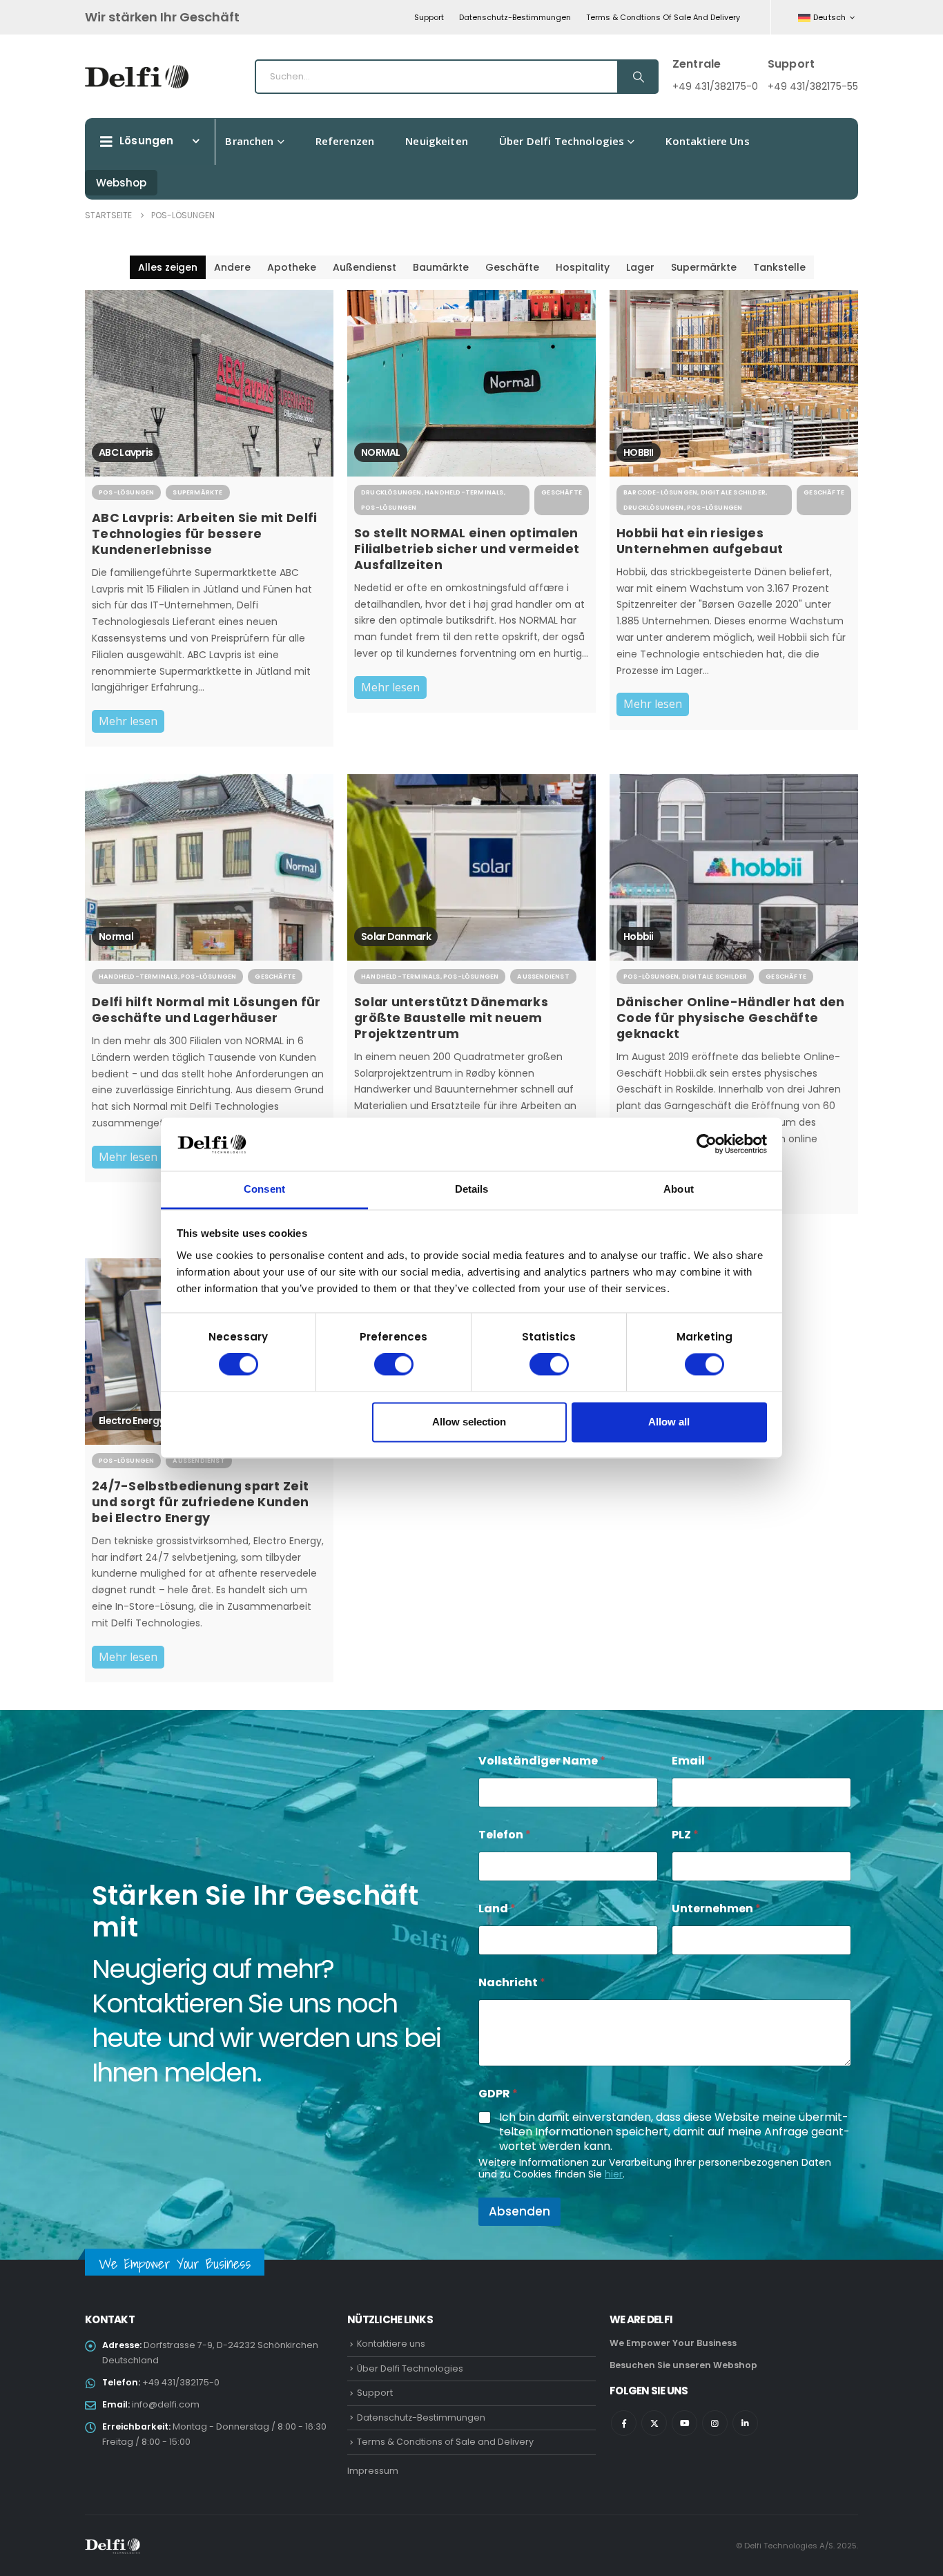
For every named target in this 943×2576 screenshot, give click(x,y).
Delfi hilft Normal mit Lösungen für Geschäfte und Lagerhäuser (206, 1010)
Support (429, 17)
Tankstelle (779, 267)
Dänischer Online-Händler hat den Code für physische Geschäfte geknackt (731, 1018)
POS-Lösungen (126, 492)
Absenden (519, 2211)
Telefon (505, 1835)
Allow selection (469, 1422)
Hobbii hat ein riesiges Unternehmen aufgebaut (700, 541)
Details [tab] (472, 1189)
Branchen (249, 141)
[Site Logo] (137, 77)
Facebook (624, 2423)
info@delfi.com (166, 2404)
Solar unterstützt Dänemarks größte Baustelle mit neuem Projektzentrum (451, 1018)
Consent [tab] (264, 1189)
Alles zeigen (168, 267)
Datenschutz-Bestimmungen (515, 17)
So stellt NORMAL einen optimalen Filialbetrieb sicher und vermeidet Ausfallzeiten (467, 549)
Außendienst (364, 267)
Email (692, 1761)
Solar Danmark (396, 936)
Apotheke (292, 267)
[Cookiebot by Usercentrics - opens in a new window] (707, 1144)
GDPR (498, 2094)
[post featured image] (209, 383)
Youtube (684, 2423)
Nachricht (512, 1982)
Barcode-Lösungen (660, 492)
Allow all (669, 1422)
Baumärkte (441, 267)
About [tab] (679, 1189)
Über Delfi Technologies (562, 141)
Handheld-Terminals (464, 492)
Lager (640, 267)
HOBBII (639, 452)
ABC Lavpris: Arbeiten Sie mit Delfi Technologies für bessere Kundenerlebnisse (205, 534)
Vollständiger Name (542, 1761)
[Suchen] (637, 77)
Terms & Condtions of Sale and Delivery (663, 17)
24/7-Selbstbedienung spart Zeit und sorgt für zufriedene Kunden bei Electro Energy (200, 1502)
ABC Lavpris (126, 452)
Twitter (654, 2423)
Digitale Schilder (733, 492)
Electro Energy (131, 1421)
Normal (116, 936)
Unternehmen (716, 1909)
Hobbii (639, 936)
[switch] (394, 1365)
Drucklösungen (391, 492)
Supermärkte (704, 267)
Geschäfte (512, 267)
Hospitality (583, 267)
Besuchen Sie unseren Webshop (683, 2365)
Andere (232, 267)
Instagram (715, 2423)
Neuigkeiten (437, 141)
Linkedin (745, 2423)
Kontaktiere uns (707, 141)
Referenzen (345, 141)
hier (614, 2174)
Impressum (373, 2471)
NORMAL (381, 452)
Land (497, 1909)
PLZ (685, 1835)
